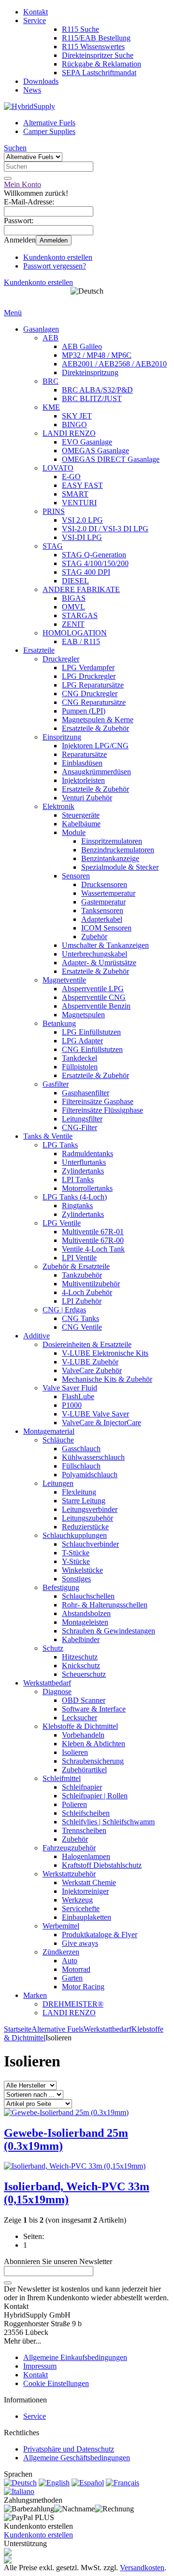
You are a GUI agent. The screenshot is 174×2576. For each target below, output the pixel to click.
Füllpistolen (80, 1067)
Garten (72, 1978)
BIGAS (74, 598)
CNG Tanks (80, 1318)
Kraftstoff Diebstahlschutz (102, 1865)
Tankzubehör (82, 1275)
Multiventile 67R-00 (93, 1240)
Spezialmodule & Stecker (120, 867)
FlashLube (78, 1396)
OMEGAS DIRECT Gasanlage (111, 459)
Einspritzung (62, 737)
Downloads (41, 81)
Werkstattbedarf (47, 1683)
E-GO (71, 477)
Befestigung (61, 1587)
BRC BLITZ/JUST (92, 398)
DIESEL (75, 581)
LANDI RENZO (69, 433)
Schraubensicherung (93, 1761)
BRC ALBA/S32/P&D (97, 390)
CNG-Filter (80, 1127)
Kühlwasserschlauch (93, 1457)
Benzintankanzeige (110, 858)
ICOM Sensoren (106, 928)
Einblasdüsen (82, 763)
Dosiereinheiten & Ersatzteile (87, 1344)
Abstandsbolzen (86, 1613)
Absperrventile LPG (93, 989)
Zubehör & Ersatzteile (76, 1266)
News (32, 90)
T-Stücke (76, 1553)
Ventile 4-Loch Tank (93, 1249)
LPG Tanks (60, 1145)
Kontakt (36, 12)
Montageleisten (85, 1622)
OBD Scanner (84, 1700)
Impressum (40, 2366)
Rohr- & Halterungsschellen (105, 1605)
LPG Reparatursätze (93, 685)
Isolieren (75, 1752)
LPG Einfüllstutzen (91, 1032)
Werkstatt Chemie (89, 1882)
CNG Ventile (82, 1327)
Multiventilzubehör (91, 1284)
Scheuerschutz (84, 1674)
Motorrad (76, 1969)
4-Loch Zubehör (87, 1292)
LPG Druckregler (89, 676)
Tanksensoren (102, 910)
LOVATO (58, 468)
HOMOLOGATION (75, 633)
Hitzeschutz (80, 1657)
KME (51, 407)
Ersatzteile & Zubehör (95, 728)
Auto (70, 1961)
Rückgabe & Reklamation (101, 64)
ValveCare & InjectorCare (101, 1423)
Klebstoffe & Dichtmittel (80, 1726)
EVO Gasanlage (87, 442)
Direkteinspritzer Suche (98, 55)
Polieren (74, 1804)
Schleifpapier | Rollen (95, 1796)
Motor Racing (83, 1987)
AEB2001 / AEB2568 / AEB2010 (114, 364)
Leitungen (58, 1483)
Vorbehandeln (83, 1735)
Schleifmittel (62, 1778)
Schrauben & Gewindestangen (109, 1631)
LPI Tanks (78, 1180)
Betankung (59, 1023)
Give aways (80, 1943)
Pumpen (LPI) (84, 711)
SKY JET (77, 416)
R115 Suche (80, 29)
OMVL (73, 607)
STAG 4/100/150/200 (95, 563)
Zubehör (94, 937)
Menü (13, 313)
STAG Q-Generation (94, 555)
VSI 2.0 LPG (82, 520)
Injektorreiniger (85, 1891)
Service (35, 20)
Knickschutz (81, 1666)
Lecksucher (80, 1718)
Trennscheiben (84, 1830)
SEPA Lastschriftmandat (99, 73)
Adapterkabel (102, 919)
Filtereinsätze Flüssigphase (102, 1110)
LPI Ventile (79, 1258)
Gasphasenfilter (86, 1093)
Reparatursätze (84, 754)
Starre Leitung (84, 1501)
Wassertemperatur (108, 893)
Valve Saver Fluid (70, 1388)
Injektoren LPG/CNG (95, 746)
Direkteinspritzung (90, 372)
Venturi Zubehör (87, 798)
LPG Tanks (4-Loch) (75, 1197)
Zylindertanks (83, 1171)
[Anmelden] (8, 2283)
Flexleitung (79, 1492)
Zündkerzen (61, 1952)
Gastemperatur (103, 902)
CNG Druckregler (90, 694)
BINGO (74, 425)
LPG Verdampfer (88, 668)
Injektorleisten (83, 780)
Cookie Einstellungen (56, 2383)
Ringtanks (77, 1206)
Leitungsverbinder (90, 1509)
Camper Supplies (49, 131)
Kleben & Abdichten (94, 1744)
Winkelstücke (82, 1570)
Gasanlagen (41, 329)
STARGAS (80, 615)
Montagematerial (49, 1431)
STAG (53, 546)
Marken (35, 1995)
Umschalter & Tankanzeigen (105, 945)
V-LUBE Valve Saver (95, 1414)
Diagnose (57, 1692)
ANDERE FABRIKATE (81, 589)
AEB (51, 338)
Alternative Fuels (49, 123)
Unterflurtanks (84, 1162)
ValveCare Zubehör (92, 1370)
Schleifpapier (82, 1787)
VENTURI (79, 503)
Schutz (53, 1648)
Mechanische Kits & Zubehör (107, 1379)
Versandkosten (142, 2568)
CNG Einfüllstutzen (92, 1049)
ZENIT (73, 624)
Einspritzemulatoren (112, 841)
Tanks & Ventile (48, 1136)
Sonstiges (76, 1579)
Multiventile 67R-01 (93, 1232)
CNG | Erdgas (64, 1310)
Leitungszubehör (87, 1518)
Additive (36, 1336)
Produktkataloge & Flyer (100, 1935)
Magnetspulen (83, 1015)
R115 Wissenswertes (93, 47)
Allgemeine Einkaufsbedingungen (75, 2357)
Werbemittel (61, 1926)
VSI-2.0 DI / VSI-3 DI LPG (105, 529)
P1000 (72, 1405)
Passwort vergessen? (55, 266)
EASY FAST (82, 485)
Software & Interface (94, 1709)
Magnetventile (64, 980)
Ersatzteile (39, 650)
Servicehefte (81, 1908)
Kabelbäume (81, 824)
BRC (51, 381)
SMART (75, 494)
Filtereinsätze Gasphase (98, 1101)
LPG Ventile (62, 1223)
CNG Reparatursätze (94, 702)
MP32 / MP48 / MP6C (97, 355)
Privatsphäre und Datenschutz (69, 2449)
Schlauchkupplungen (75, 1535)
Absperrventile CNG (94, 997)
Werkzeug (77, 1900)
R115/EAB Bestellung (96, 38)
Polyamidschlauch (90, 1475)
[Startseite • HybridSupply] (29, 106)
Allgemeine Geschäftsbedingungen (77, 2458)
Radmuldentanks (87, 1153)
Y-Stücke (76, 1561)
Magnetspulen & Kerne (98, 720)
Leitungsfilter (82, 1119)
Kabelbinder (81, 1639)
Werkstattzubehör (69, 1874)
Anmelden (54, 240)
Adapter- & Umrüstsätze (99, 963)
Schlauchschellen (88, 1596)
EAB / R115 (81, 641)
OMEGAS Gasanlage (95, 451)
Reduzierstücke (85, 1527)
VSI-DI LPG (82, 537)
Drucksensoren (104, 884)
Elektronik (58, 806)
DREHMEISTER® (73, 2004)
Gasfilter (56, 1084)
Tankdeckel (80, 1058)
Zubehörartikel (84, 1770)
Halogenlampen (86, 1856)
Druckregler (61, 659)
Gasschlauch (81, 1449)
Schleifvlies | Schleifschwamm (108, 1822)
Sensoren (76, 876)
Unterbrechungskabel (94, 954)
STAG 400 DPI (86, 572)
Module (74, 832)
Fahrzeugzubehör (69, 1848)
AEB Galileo (82, 346)
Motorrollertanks (87, 1188)
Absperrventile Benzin (96, 1006)
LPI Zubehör (82, 1301)
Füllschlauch (81, 1466)
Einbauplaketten (87, 1917)
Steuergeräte (81, 815)
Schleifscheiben (86, 1813)
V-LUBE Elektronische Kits (105, 1353)
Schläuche (58, 1440)
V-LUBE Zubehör (90, 1362)
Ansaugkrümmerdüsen (96, 772)
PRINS (54, 511)
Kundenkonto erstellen (58, 257)
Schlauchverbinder (90, 1544)
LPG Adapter (82, 1041)
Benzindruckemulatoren (118, 850)
